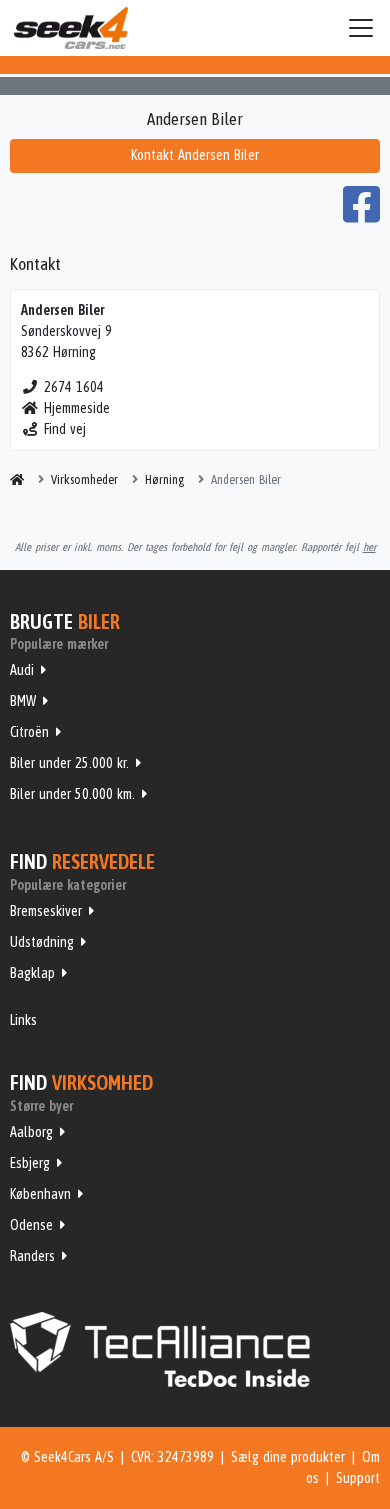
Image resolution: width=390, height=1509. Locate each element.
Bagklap (32, 973)
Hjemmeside (77, 408)
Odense (31, 1225)
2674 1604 (74, 387)
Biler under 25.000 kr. (69, 763)
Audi (22, 670)
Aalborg (31, 1132)
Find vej (65, 429)
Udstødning (42, 942)
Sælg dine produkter (288, 1457)
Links (23, 1020)
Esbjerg (30, 1163)
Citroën (29, 732)
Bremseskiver (46, 911)
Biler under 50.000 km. (72, 794)
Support (358, 1478)
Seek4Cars (71, 28)
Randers (32, 1256)
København (40, 1194)
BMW (23, 701)
